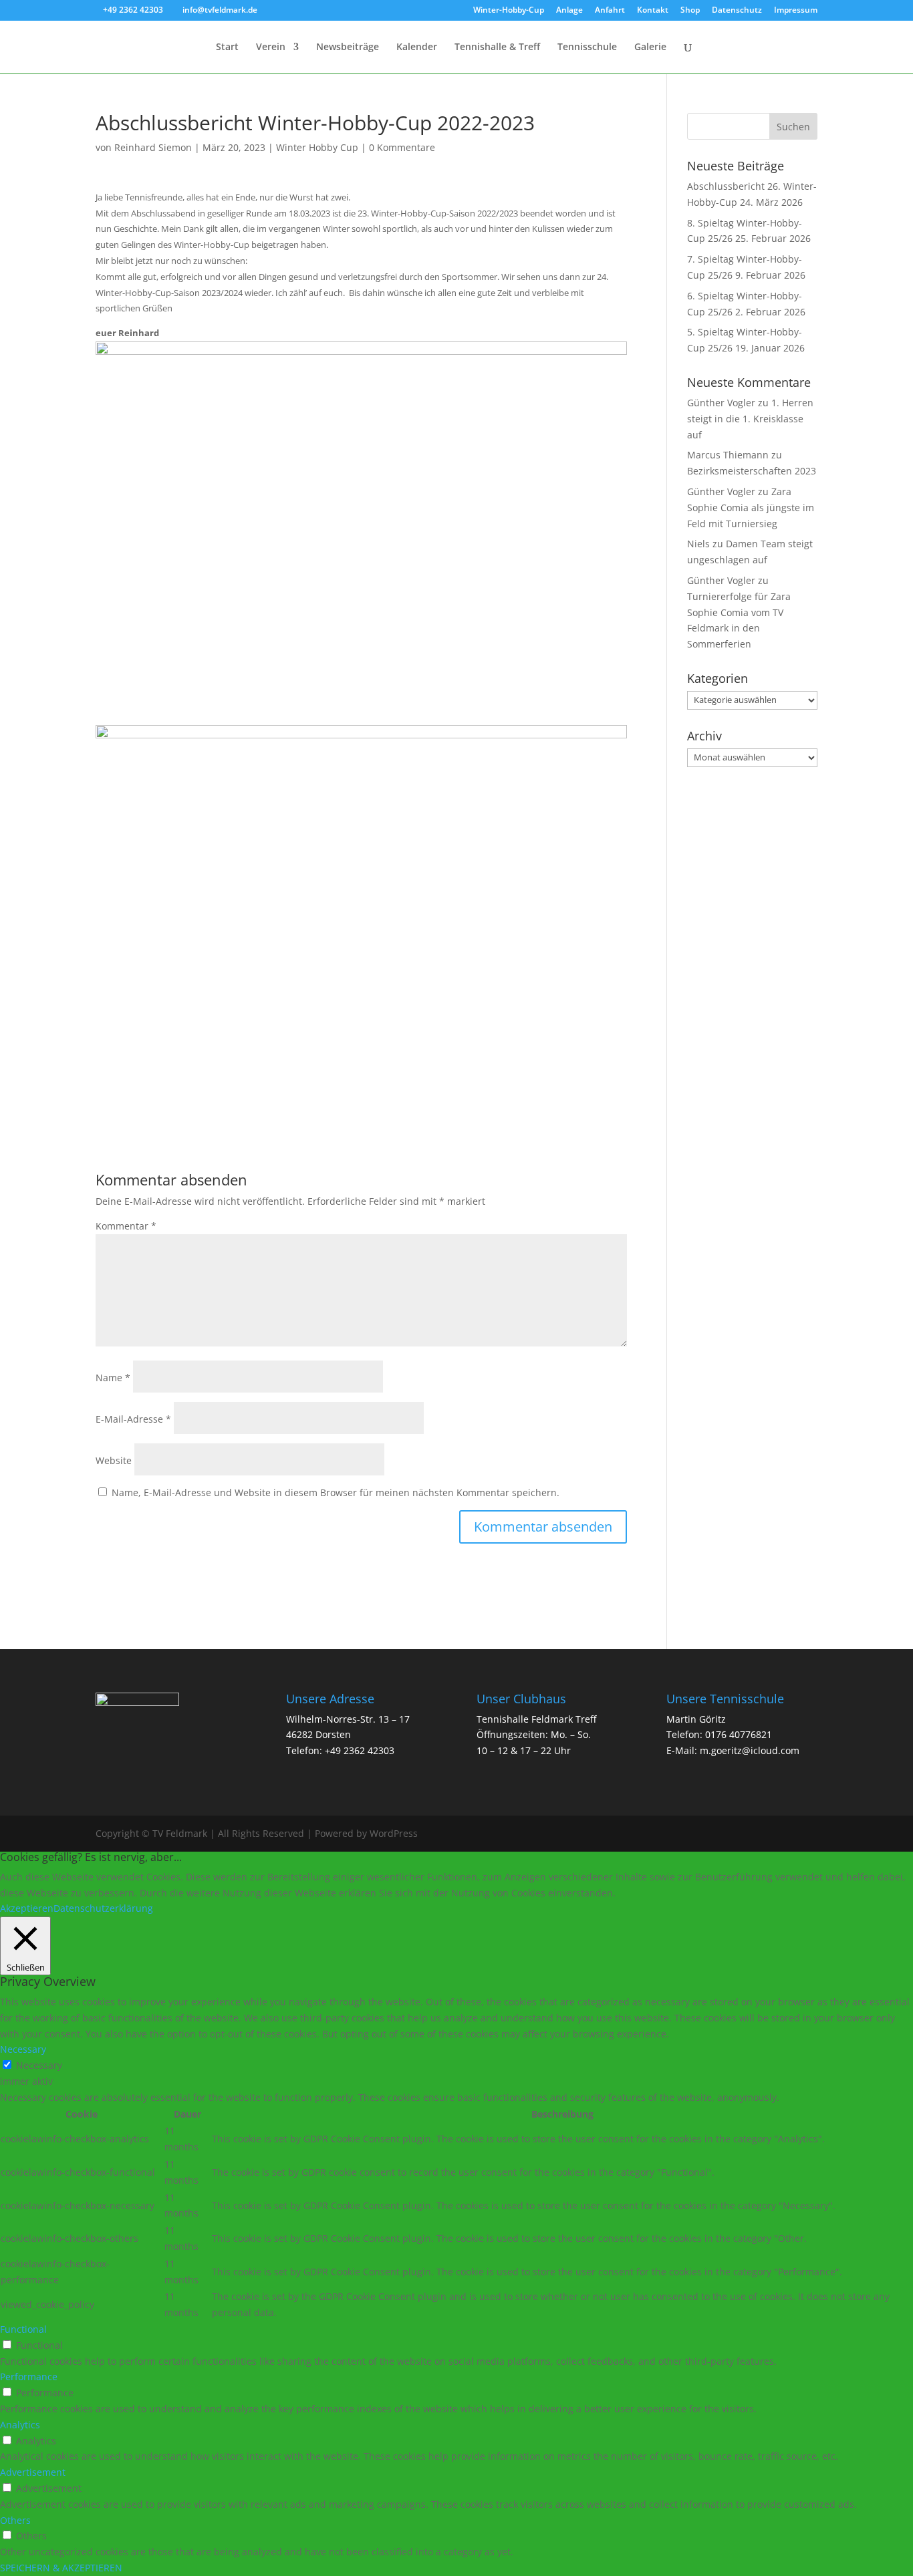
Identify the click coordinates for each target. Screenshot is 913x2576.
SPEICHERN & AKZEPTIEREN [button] (61, 2568)
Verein (271, 47)
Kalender (417, 47)
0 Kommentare (402, 147)
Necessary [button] (23, 2049)
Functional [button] (23, 2329)
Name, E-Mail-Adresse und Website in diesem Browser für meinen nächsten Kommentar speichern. (336, 1492)
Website (114, 1460)
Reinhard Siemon (153, 147)
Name (113, 1378)
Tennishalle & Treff (497, 47)
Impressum (796, 11)
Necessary (39, 2065)
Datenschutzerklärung (103, 1908)
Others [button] (15, 2520)
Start (227, 47)
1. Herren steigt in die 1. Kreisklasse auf (750, 419)
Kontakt (653, 11)
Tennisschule (587, 47)
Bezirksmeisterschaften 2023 (752, 471)
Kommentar (126, 1226)
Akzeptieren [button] (27, 1908)
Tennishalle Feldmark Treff (536, 1719)
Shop (690, 11)
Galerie (650, 47)
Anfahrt (610, 11)
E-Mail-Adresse (133, 1419)
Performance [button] (29, 2377)
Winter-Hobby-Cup (509, 11)
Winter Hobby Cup (317, 147)
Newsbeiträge (348, 47)
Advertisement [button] (33, 2472)
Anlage (569, 11)
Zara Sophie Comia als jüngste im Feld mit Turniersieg (751, 508)
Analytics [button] (20, 2425)
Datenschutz (737, 11)
